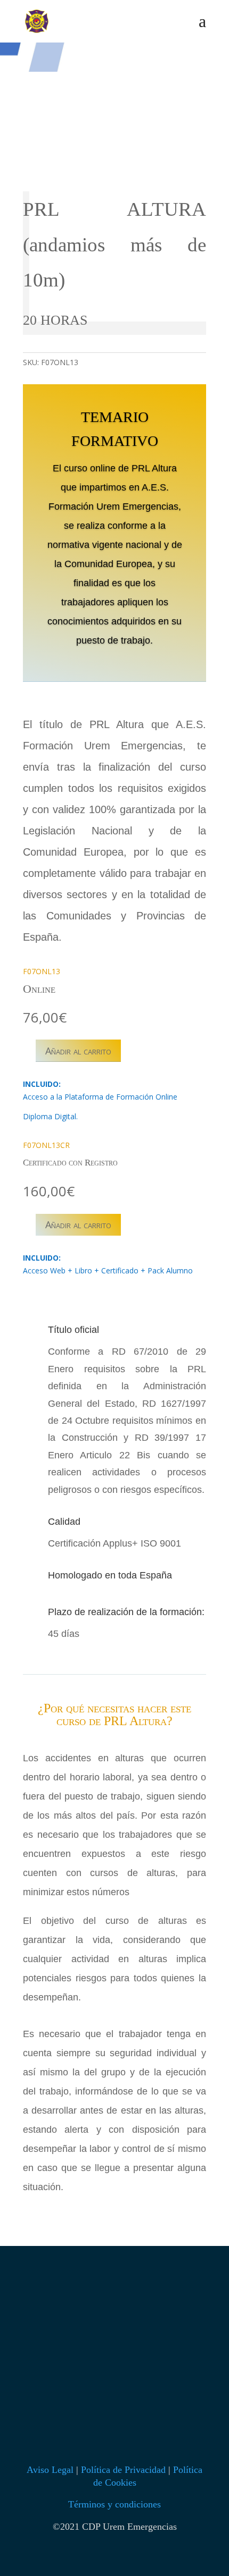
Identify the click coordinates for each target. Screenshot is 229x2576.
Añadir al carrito (78, 1051)
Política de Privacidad (123, 2470)
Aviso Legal (50, 2470)
